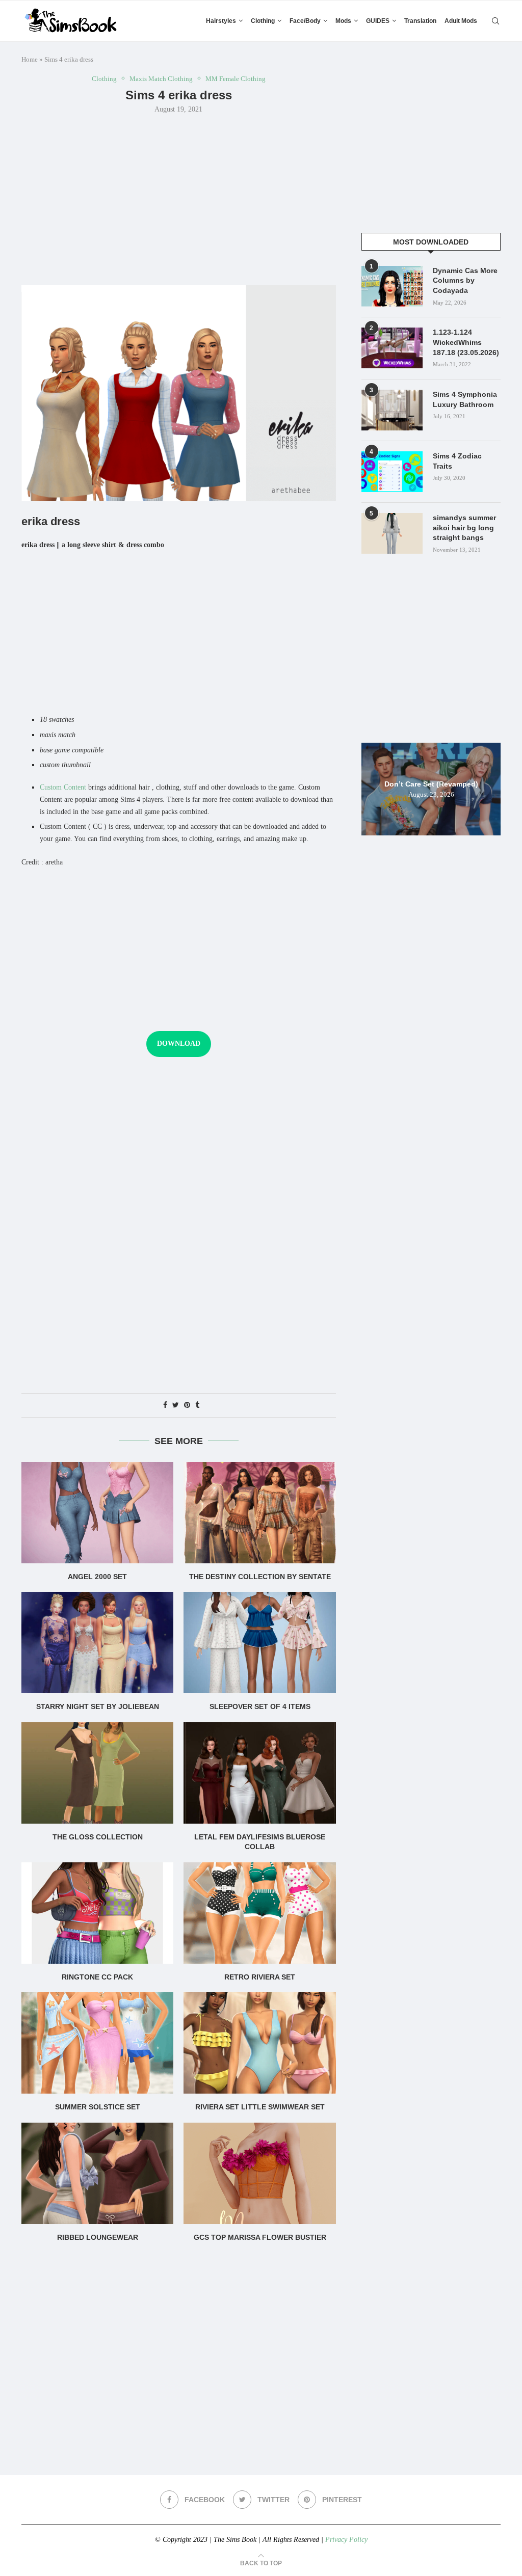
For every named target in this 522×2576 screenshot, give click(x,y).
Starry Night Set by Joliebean (98, 1706)
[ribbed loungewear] (97, 2173)
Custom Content (63, 787)
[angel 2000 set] (97, 1513)
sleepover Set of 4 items (260, 1706)
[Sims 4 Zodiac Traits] (392, 472)
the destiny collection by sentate (260, 1577)
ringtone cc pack (97, 1977)
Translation (420, 21)
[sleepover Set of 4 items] (259, 1643)
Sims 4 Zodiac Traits (457, 461)
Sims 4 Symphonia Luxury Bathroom (465, 399)
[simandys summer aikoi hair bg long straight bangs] (392, 533)
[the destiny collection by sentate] (259, 1513)
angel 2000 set (97, 1577)
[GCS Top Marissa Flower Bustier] (259, 2173)
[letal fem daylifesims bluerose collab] (259, 1773)
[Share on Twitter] (176, 1405)
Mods (343, 21)
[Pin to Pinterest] (187, 1405)
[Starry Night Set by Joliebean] (97, 1643)
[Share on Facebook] (165, 1405)
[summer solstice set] (97, 2043)
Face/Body (305, 21)
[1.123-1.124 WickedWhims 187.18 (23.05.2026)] (392, 348)
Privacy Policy (346, 2540)
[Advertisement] (179, 198)
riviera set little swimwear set (260, 2107)
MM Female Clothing (236, 79)
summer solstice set (98, 2107)
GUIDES (378, 21)
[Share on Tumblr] (197, 1405)
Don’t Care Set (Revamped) (431, 783)
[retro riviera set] (259, 1913)
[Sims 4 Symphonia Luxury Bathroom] (392, 410)
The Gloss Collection (98, 1837)
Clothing (263, 21)
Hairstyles (221, 21)
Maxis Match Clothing (161, 79)
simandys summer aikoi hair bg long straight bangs (464, 527)
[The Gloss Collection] (97, 1773)
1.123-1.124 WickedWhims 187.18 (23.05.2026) (466, 342)
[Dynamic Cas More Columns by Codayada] (392, 286)
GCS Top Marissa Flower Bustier (260, 2237)
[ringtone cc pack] (97, 1913)
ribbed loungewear (98, 2237)
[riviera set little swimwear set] (259, 2043)
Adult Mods (461, 21)
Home (30, 59)
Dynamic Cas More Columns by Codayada (465, 280)
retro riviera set (260, 1977)
